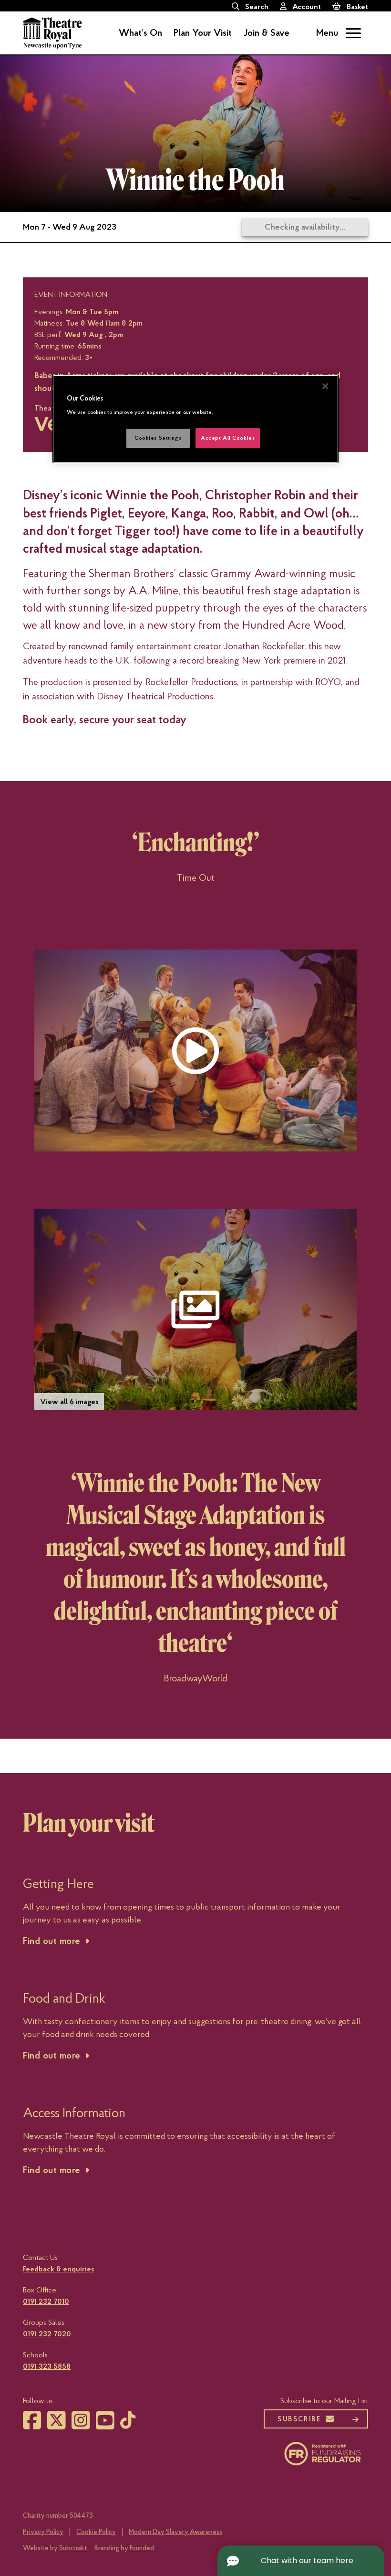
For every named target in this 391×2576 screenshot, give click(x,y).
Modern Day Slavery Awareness (175, 2532)
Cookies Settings (158, 438)
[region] (195, 419)
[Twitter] (57, 2426)
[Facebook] (32, 2426)
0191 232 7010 (46, 2302)
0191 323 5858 (47, 2366)
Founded (142, 2548)
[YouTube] (105, 2426)
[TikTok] (128, 2424)
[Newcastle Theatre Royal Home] (52, 32)
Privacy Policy (43, 2532)
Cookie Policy (96, 2532)
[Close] (325, 386)
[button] (195, 1050)
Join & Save (266, 33)
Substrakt (73, 2548)
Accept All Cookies (228, 438)
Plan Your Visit (203, 33)
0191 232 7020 (47, 2334)
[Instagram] (81, 2426)
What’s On (140, 33)
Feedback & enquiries (58, 2269)
